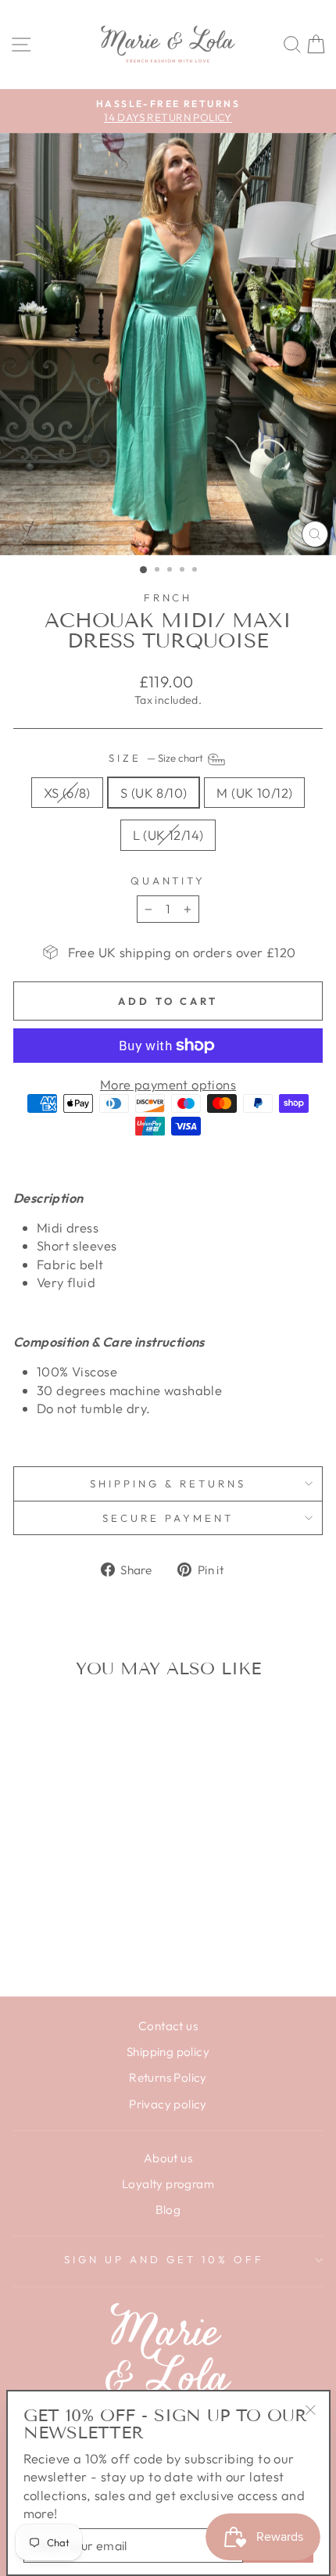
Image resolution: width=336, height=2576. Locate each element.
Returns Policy (168, 2077)
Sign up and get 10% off (164, 2259)
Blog (168, 2210)
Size (157, 758)
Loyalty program (168, 2184)
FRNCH (168, 597)
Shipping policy (168, 2052)
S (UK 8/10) (154, 793)
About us (168, 2158)
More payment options (168, 1084)
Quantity (168, 881)
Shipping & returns (168, 1484)
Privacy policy (168, 2104)
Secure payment (168, 1518)
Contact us (168, 2026)
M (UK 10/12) (254, 793)
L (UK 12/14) (168, 835)
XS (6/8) (67, 793)
